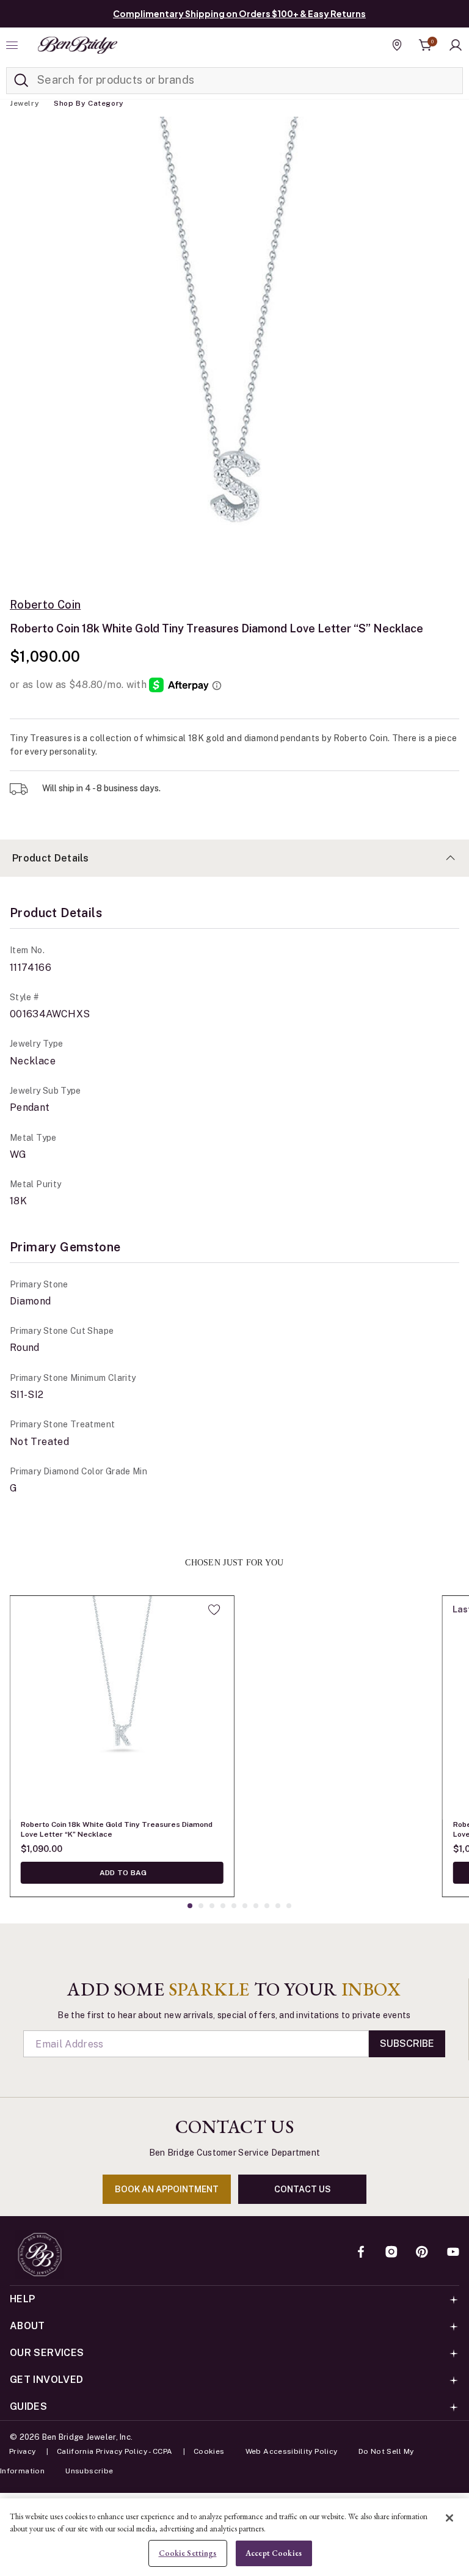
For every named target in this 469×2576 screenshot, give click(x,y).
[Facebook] (361, 2253)
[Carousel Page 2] (201, 1906)
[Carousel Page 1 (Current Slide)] (190, 1906)
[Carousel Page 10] (289, 1906)
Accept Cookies (274, 2553)
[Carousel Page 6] (245, 1906)
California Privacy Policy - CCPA (115, 2451)
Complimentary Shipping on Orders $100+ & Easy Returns (239, 13)
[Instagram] (391, 2253)
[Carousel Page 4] (223, 1906)
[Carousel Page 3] (212, 1906)
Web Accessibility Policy (292, 2451)
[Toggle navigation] (13, 45)
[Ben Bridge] (78, 45)
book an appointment (167, 2189)
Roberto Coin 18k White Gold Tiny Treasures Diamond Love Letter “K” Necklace (117, 1829)
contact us (303, 2189)
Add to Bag (122, 1873)
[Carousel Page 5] (234, 1906)
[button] (456, 45)
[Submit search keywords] (21, 81)
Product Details (51, 858)
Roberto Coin (45, 605)
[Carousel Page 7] (256, 1906)
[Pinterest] (422, 2253)
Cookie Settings (188, 2553)
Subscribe (407, 2044)
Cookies (209, 2451)
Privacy (23, 2451)
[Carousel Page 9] (278, 1906)
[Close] (449, 2518)
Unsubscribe (89, 2471)
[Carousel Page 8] (267, 1906)
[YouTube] (453, 2253)
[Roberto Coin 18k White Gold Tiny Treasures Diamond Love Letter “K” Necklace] (122, 1708)
